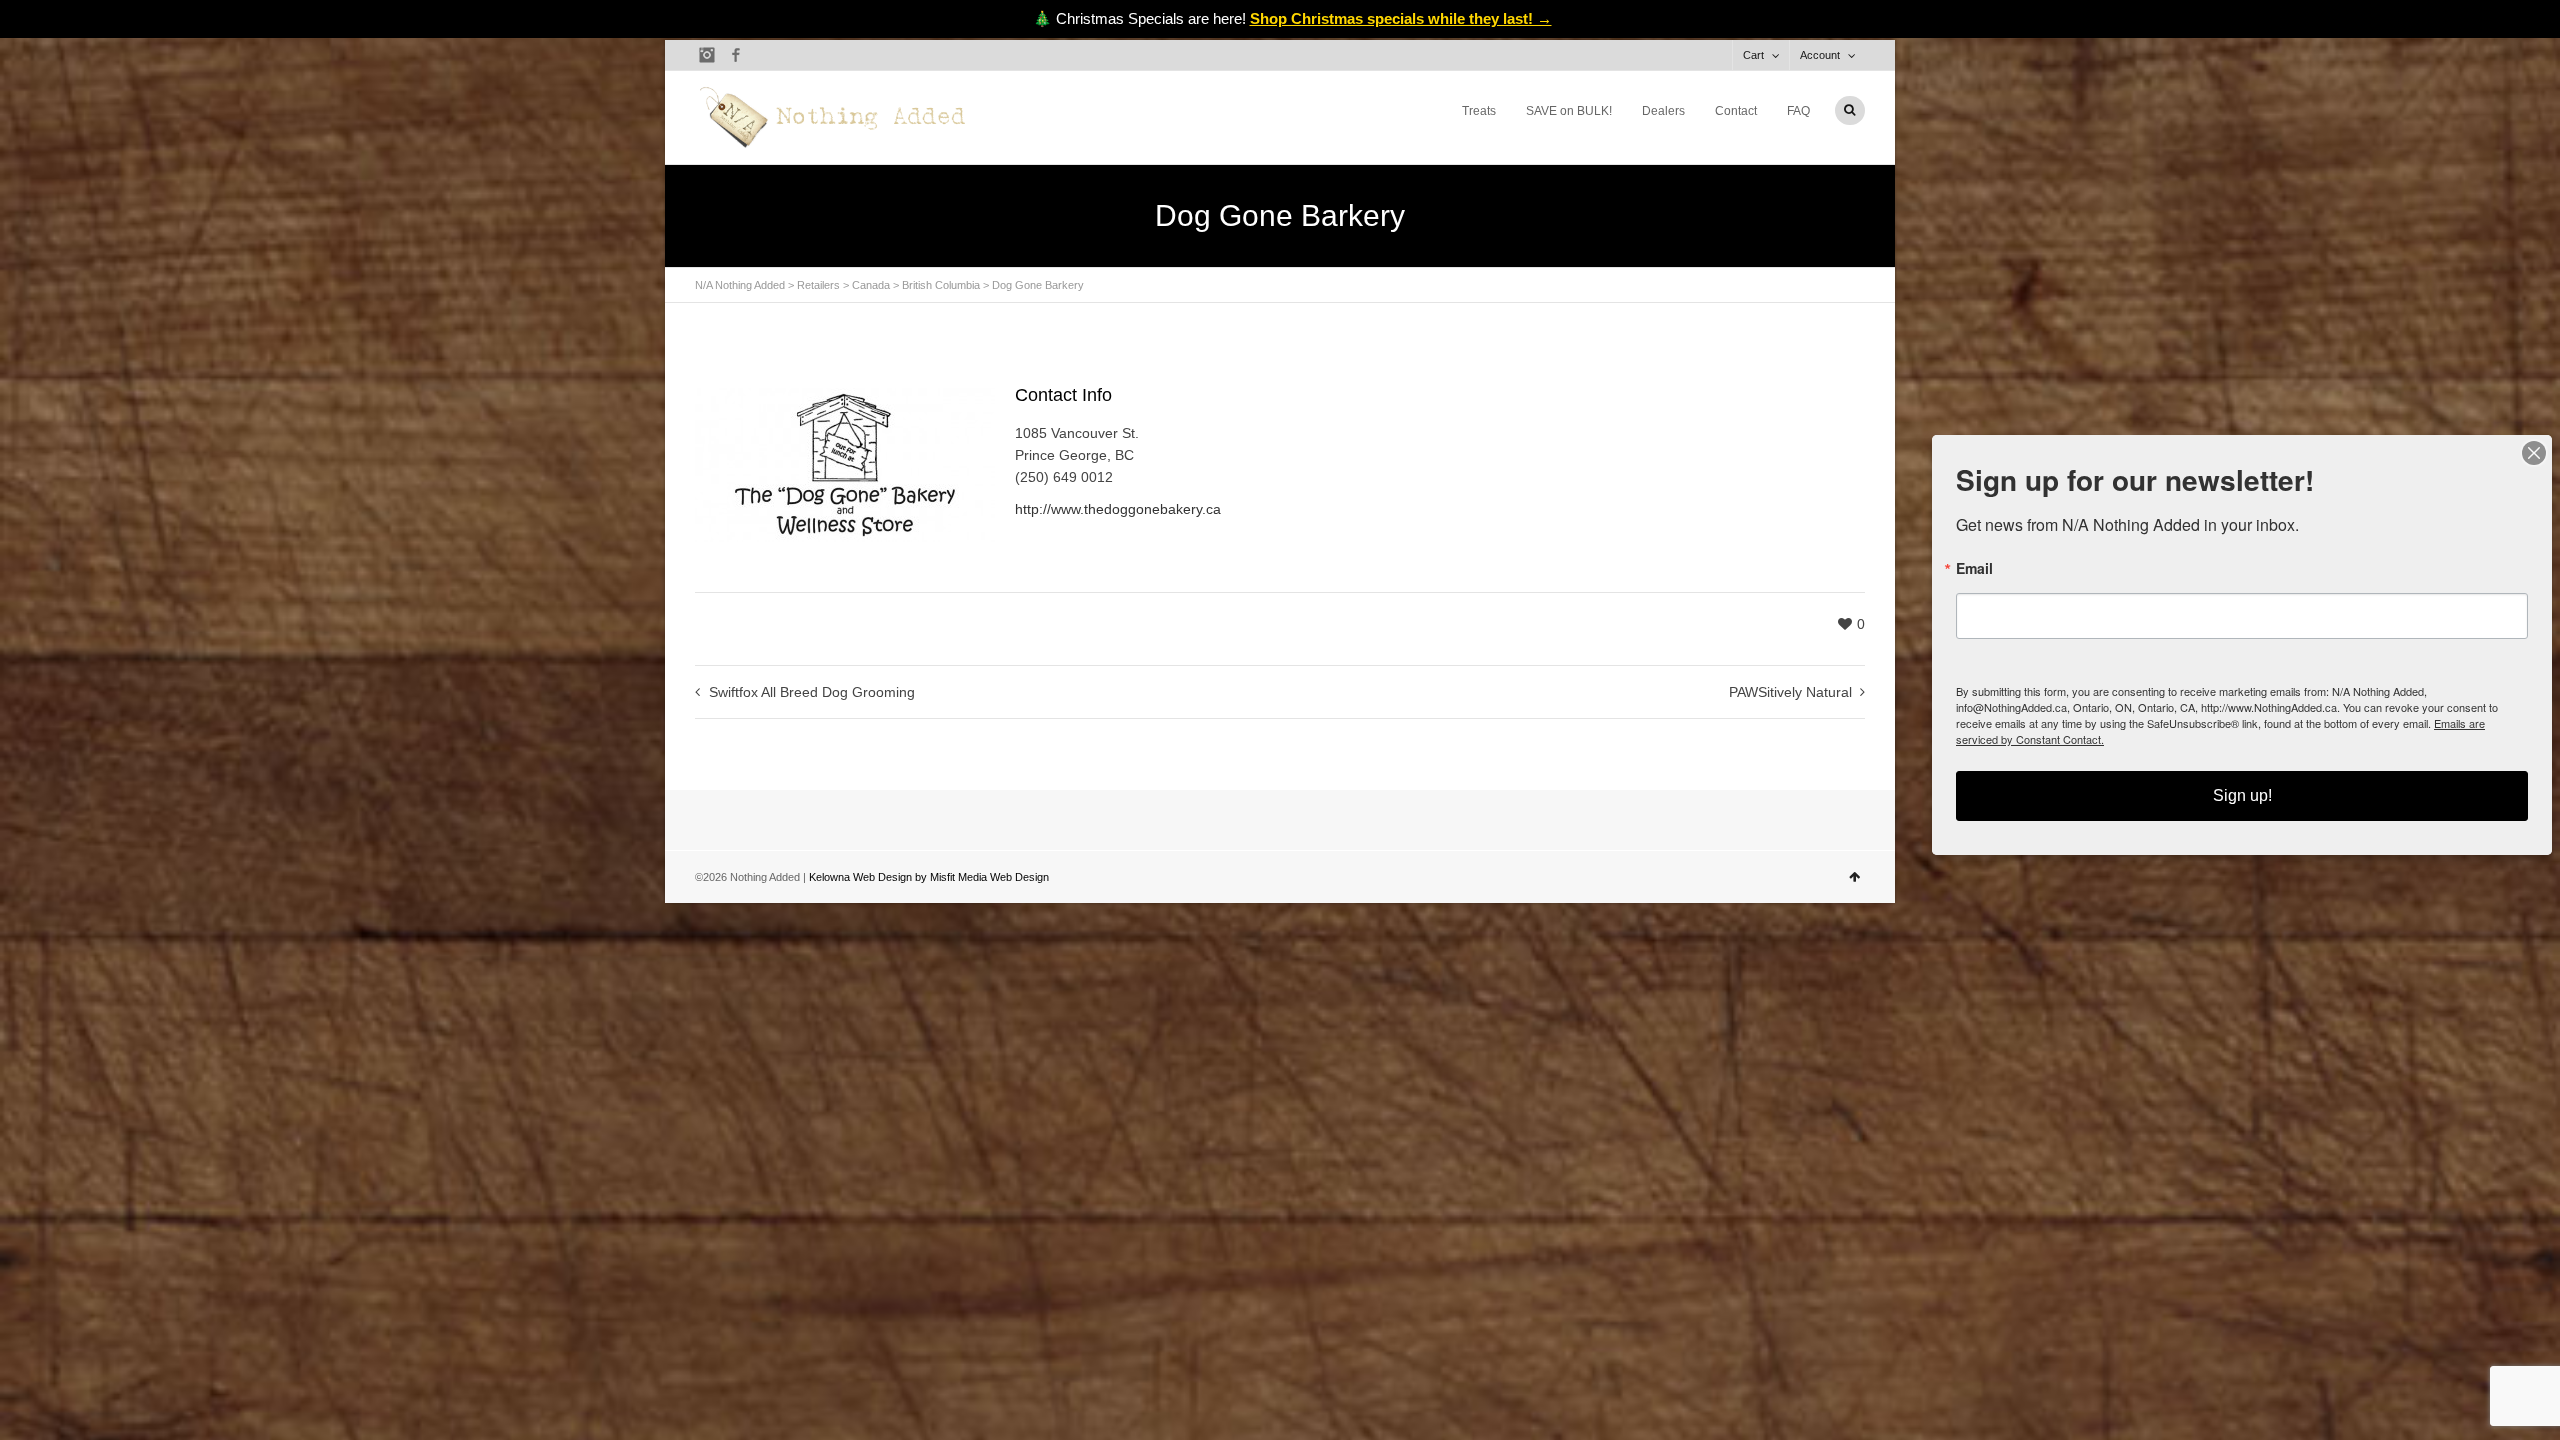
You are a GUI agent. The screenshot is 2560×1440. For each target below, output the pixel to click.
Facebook (736, 55)
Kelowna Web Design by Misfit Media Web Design (929, 877)
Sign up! (2242, 795)
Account (1820, 55)
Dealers (1663, 111)
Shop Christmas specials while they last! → (1401, 18)
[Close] (2534, 453)
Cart (1753, 55)
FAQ (1798, 111)
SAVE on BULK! (1569, 111)
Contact (1736, 111)
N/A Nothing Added (740, 285)
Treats (1479, 111)
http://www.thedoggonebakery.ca (1118, 509)
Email (1974, 568)
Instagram (707, 55)
